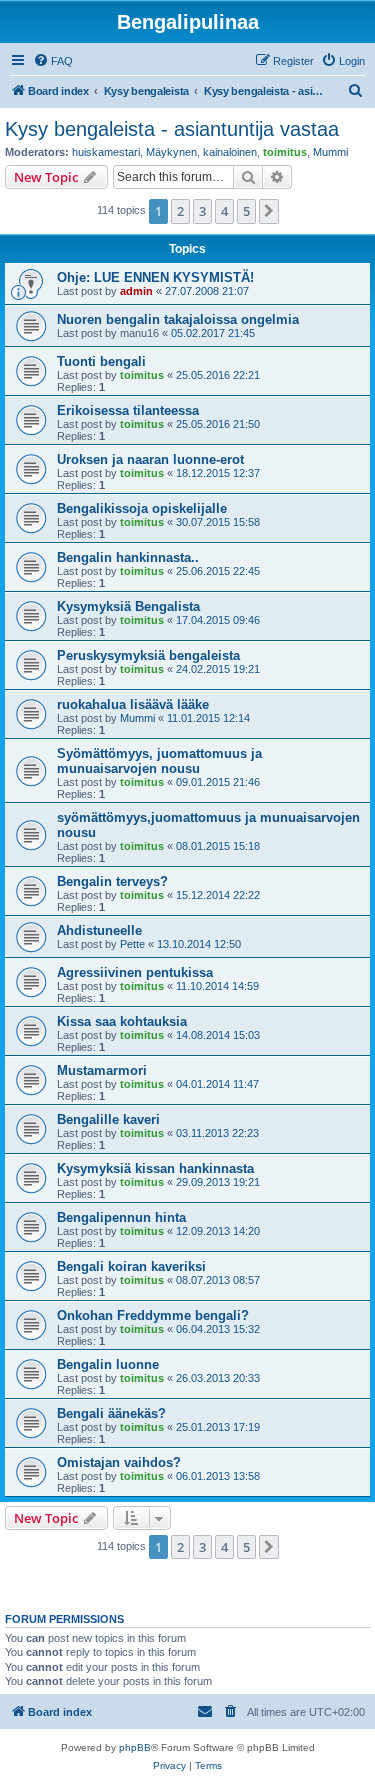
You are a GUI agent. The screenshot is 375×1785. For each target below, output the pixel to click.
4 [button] (224, 211)
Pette (132, 944)
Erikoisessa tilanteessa (128, 410)
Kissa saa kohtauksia (122, 1021)
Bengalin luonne (108, 1364)
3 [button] (202, 211)
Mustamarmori (102, 1070)
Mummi (330, 152)
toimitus (285, 152)
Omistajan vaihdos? (119, 1462)
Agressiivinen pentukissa (135, 972)
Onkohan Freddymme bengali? (153, 1315)
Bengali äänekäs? (111, 1413)
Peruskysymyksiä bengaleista (148, 655)
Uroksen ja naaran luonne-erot (150, 459)
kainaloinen (230, 152)
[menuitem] (53, 61)
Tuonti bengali (101, 361)
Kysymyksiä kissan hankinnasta (155, 1168)
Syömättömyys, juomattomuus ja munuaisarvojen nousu (159, 761)
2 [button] (180, 211)
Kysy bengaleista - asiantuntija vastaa (172, 129)
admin (136, 291)
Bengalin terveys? (112, 881)
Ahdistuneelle (99, 930)
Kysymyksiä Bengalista (128, 606)
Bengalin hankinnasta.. (128, 557)
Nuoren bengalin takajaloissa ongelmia (178, 319)
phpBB (135, 1747)
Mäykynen (171, 152)
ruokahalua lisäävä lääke (133, 704)
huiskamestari (106, 152)
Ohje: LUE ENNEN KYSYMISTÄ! (155, 277)
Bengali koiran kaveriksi (131, 1266)
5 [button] (246, 211)
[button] (269, 211)
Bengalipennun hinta (121, 1217)
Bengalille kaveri (108, 1119)
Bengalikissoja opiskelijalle (142, 508)
